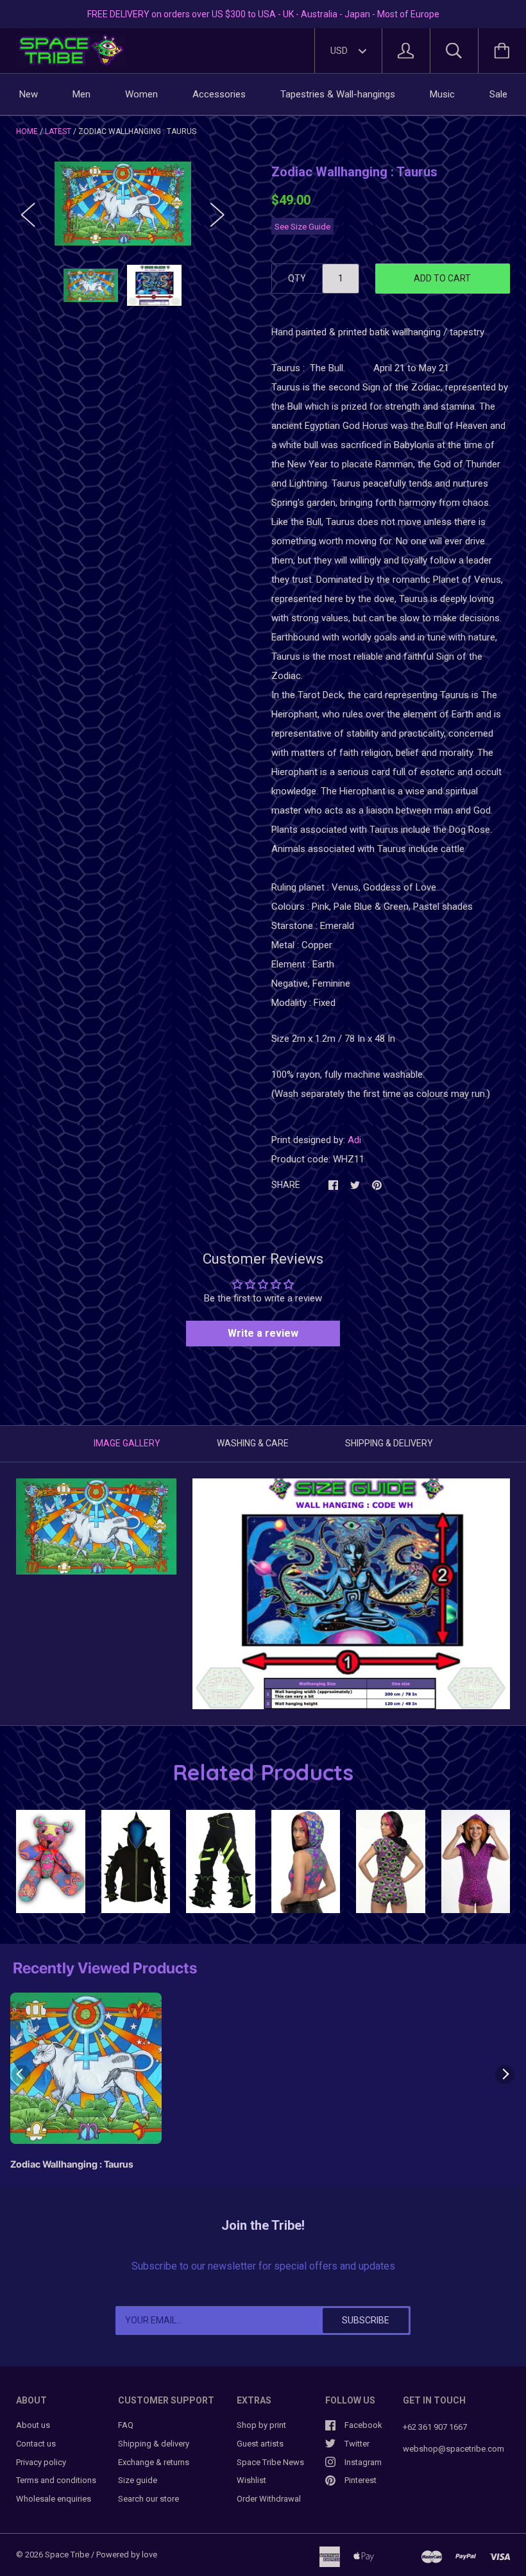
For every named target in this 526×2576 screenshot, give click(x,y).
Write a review (263, 1333)
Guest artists (260, 2444)
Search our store (148, 2499)
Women (141, 94)
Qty (297, 278)
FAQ (126, 2425)
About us (33, 2425)
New (29, 94)
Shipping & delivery (154, 2444)
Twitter (357, 2444)
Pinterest (361, 2480)
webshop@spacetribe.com (454, 2449)
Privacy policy (41, 2462)
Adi (354, 1140)
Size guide (138, 2480)
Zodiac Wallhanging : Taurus (72, 2164)
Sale (498, 94)
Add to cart (442, 278)
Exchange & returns (154, 2462)
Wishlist (251, 2480)
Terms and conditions (56, 2480)
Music (442, 94)
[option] (123, 203)
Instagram (363, 2462)
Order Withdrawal (269, 2499)
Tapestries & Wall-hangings (338, 94)
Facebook (363, 2425)
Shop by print (261, 2425)
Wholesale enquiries (54, 2499)
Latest (58, 131)
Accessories (219, 94)
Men (81, 94)
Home (27, 131)
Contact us (36, 2444)
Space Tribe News (270, 2462)
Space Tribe (67, 2555)
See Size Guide (302, 226)
